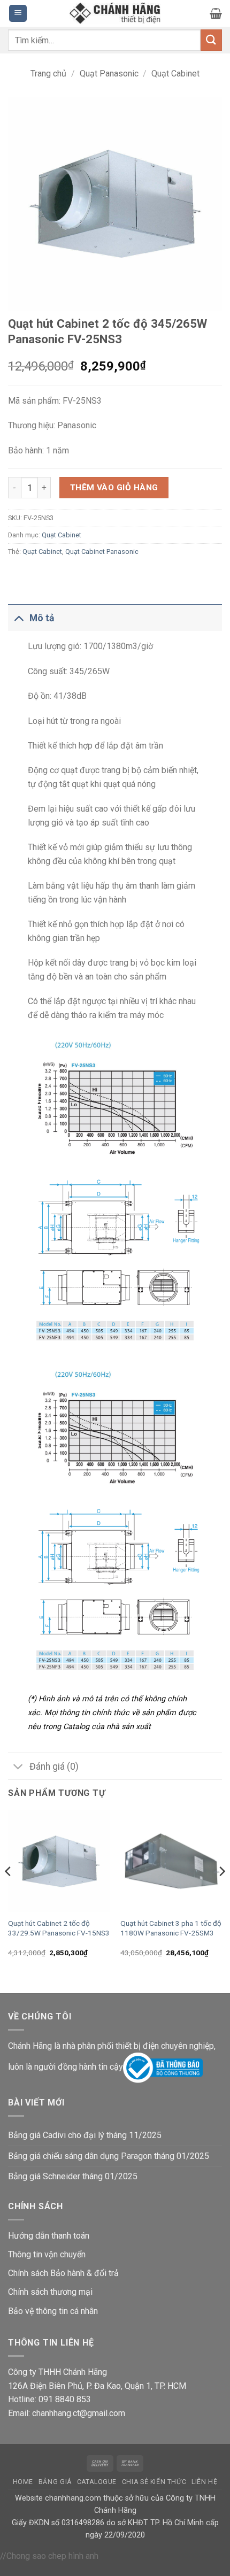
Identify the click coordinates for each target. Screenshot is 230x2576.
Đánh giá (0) (54, 1767)
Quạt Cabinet (175, 74)
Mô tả (42, 618)
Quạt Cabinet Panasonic (102, 552)
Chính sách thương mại (50, 2292)
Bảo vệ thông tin (38, 2311)
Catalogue (97, 2482)
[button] (18, 14)
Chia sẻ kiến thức (154, 2482)
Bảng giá (55, 2482)
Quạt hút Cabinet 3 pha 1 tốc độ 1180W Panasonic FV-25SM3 (171, 1928)
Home (23, 2482)
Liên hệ (204, 2482)
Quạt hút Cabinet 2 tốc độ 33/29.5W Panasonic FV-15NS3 (59, 1928)
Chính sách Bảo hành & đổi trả (63, 2273)
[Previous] (9, 1892)
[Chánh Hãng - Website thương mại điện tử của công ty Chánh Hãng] (115, 14)
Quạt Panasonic (109, 74)
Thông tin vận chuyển (47, 2254)
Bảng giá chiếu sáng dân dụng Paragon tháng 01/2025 (109, 2156)
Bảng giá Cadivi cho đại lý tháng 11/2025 (85, 2135)
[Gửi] (211, 40)
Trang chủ (48, 74)
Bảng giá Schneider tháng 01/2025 (73, 2176)
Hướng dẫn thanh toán (49, 2236)
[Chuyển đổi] (18, 618)
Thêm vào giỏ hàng (114, 488)
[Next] (221, 1892)
